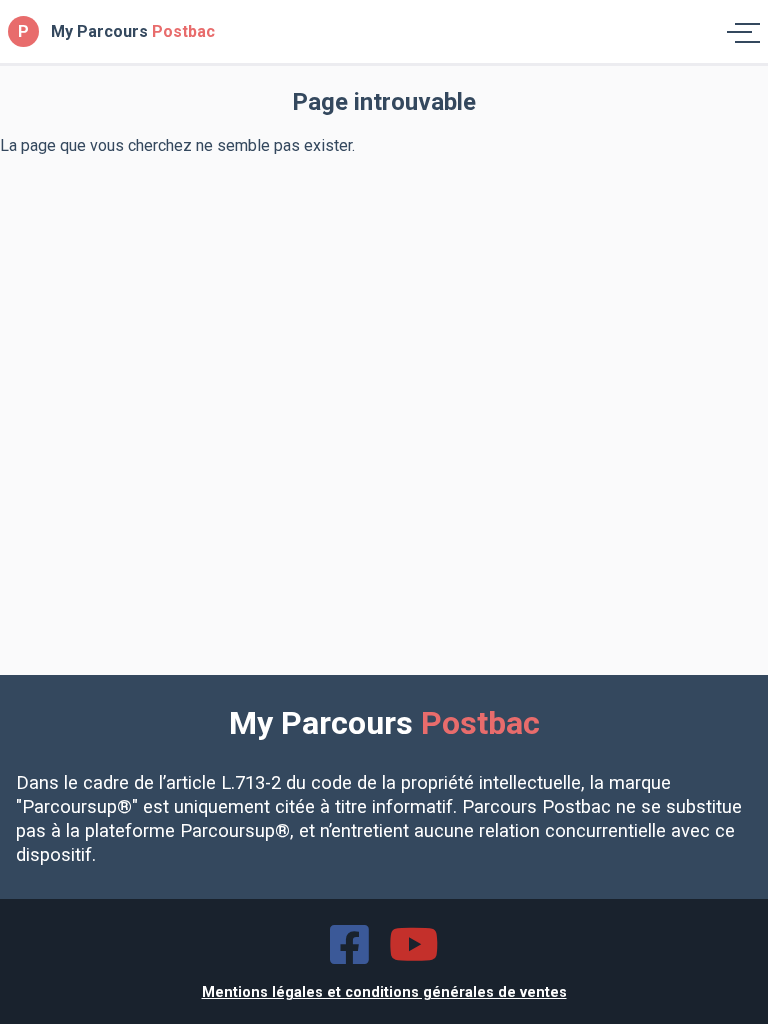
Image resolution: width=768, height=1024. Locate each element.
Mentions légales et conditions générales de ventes (384, 992)
